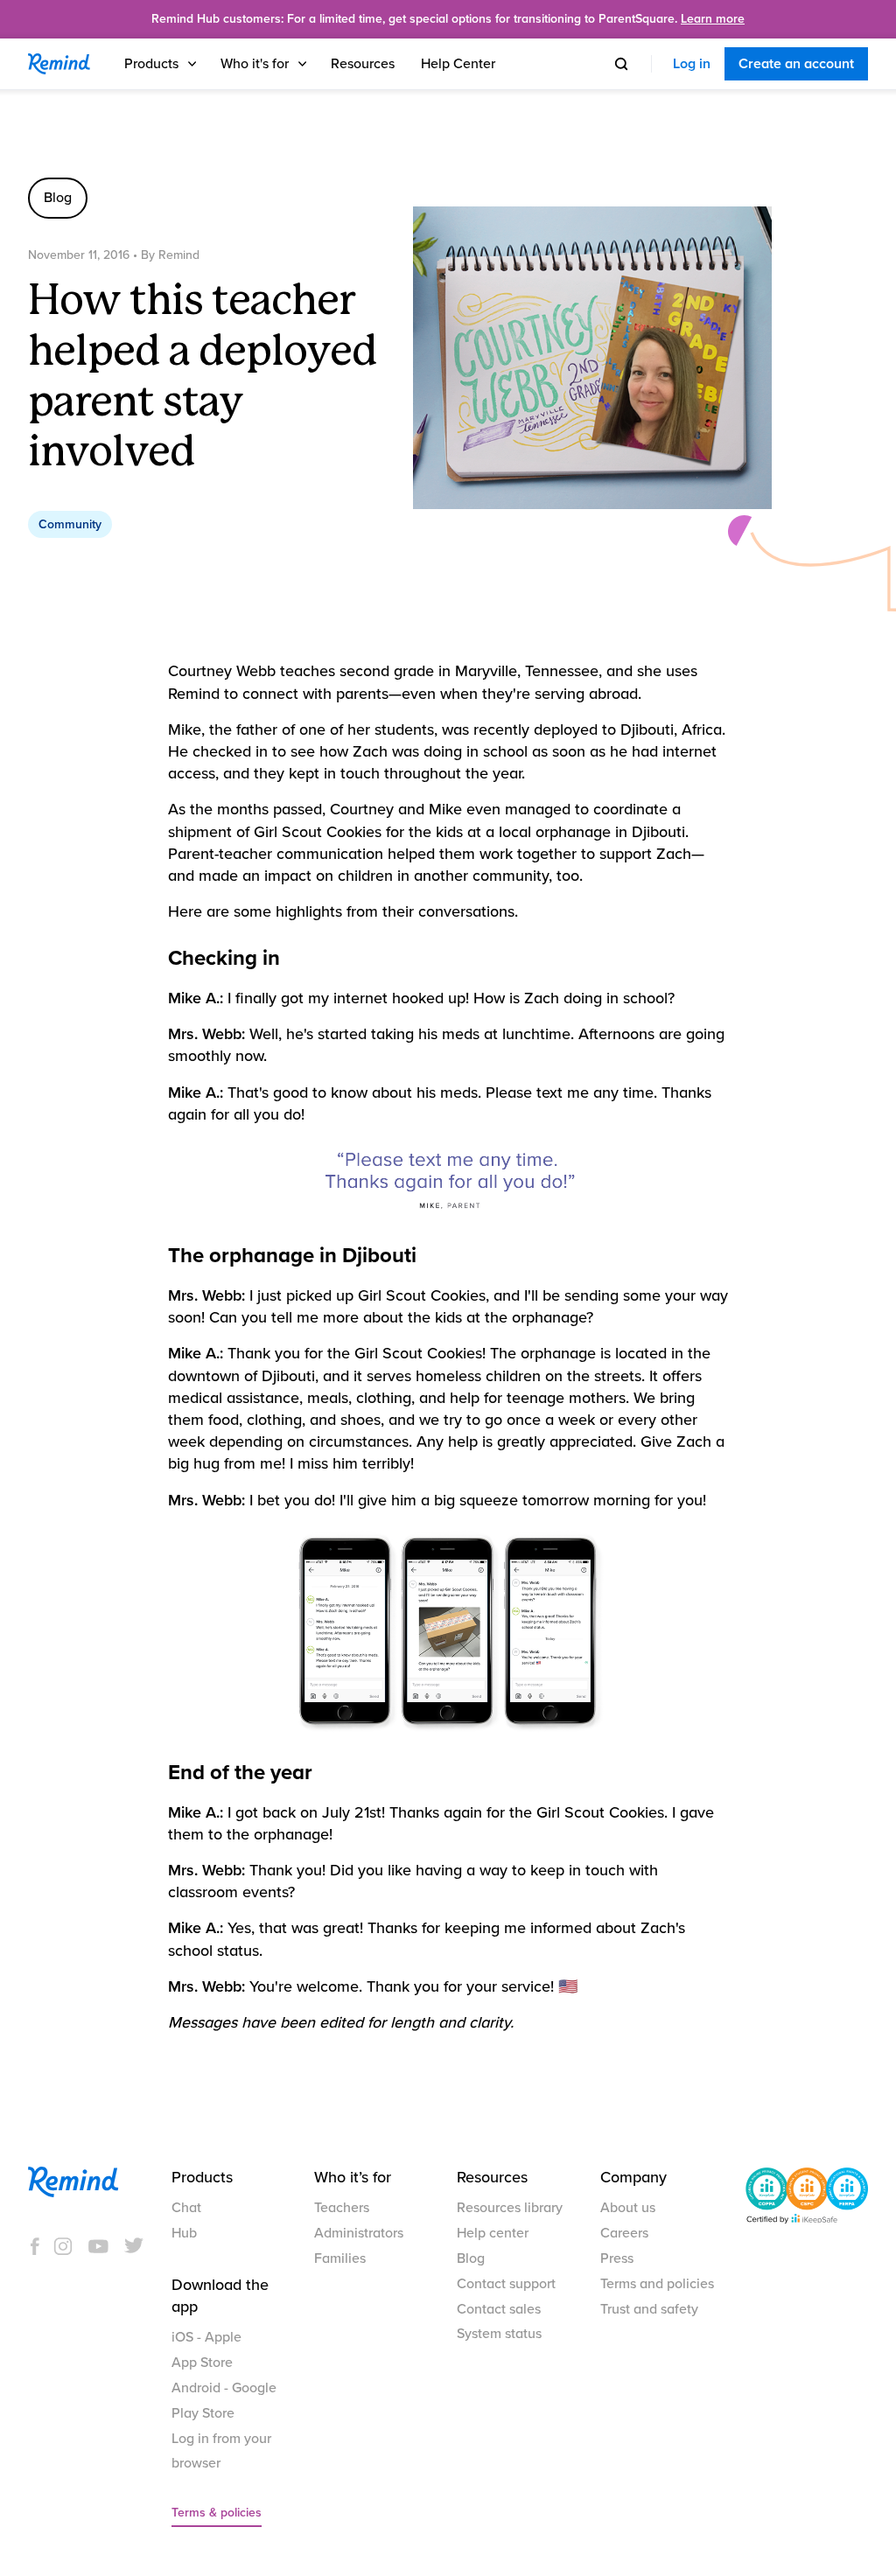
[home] (59, 64)
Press (617, 2258)
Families (340, 2258)
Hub (184, 2233)
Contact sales (499, 2309)
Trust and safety (649, 2309)
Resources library (510, 2208)
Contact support (506, 2284)
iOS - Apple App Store (206, 2350)
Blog (471, 2258)
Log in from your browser (221, 2451)
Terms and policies (657, 2284)
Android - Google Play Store (224, 2401)
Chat (186, 2208)
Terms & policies (217, 2513)
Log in (692, 64)
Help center (493, 2233)
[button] (162, 64)
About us (628, 2208)
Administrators (359, 2233)
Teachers (342, 2208)
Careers (624, 2233)
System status (499, 2334)
